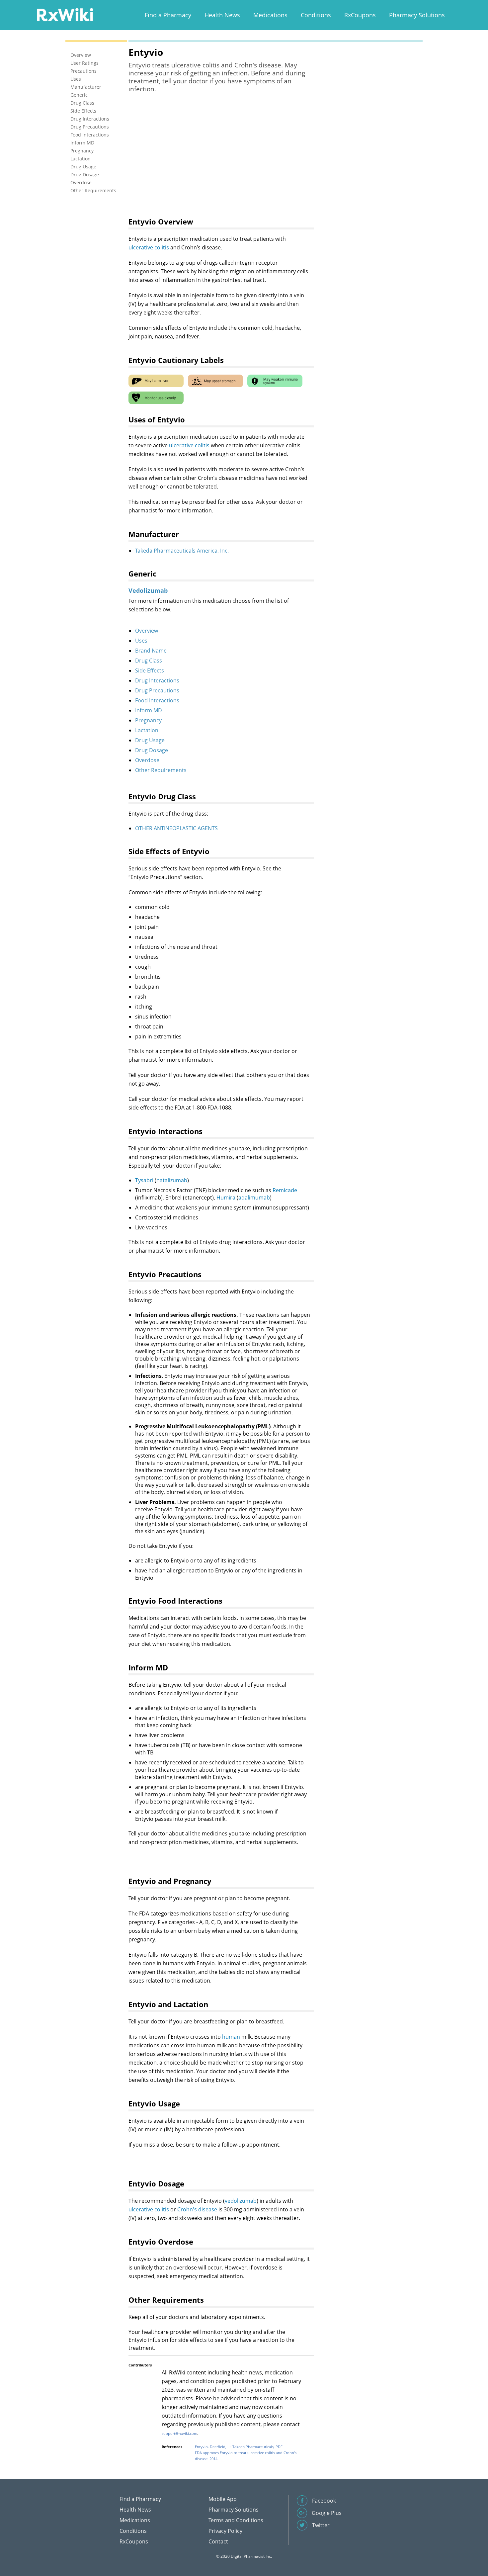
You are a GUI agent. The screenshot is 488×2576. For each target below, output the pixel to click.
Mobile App (223, 2499)
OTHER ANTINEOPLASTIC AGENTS (176, 828)
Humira (226, 1198)
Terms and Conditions (236, 2520)
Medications (270, 15)
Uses (141, 641)
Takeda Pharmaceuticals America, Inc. (182, 551)
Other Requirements (161, 770)
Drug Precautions (157, 690)
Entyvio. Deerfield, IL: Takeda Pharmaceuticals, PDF (239, 2447)
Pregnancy (148, 720)
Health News (222, 15)
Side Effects (150, 670)
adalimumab (254, 1198)
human (231, 2037)
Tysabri (144, 1180)
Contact (218, 2541)
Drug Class (149, 661)
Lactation (147, 730)
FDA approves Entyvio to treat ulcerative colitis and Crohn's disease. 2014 (246, 2456)
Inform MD (149, 710)
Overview (147, 631)
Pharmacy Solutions (417, 15)
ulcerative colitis (149, 247)
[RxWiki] (65, 14)
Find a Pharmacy (168, 15)
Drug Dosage (152, 750)
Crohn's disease (197, 2209)
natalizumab (172, 1180)
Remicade (285, 1190)
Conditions (316, 15)
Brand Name (151, 651)
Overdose (147, 760)
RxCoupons (360, 15)
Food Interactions (157, 700)
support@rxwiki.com (179, 2433)
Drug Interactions (157, 680)
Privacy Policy (225, 2531)
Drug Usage (150, 740)
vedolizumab (241, 2201)
